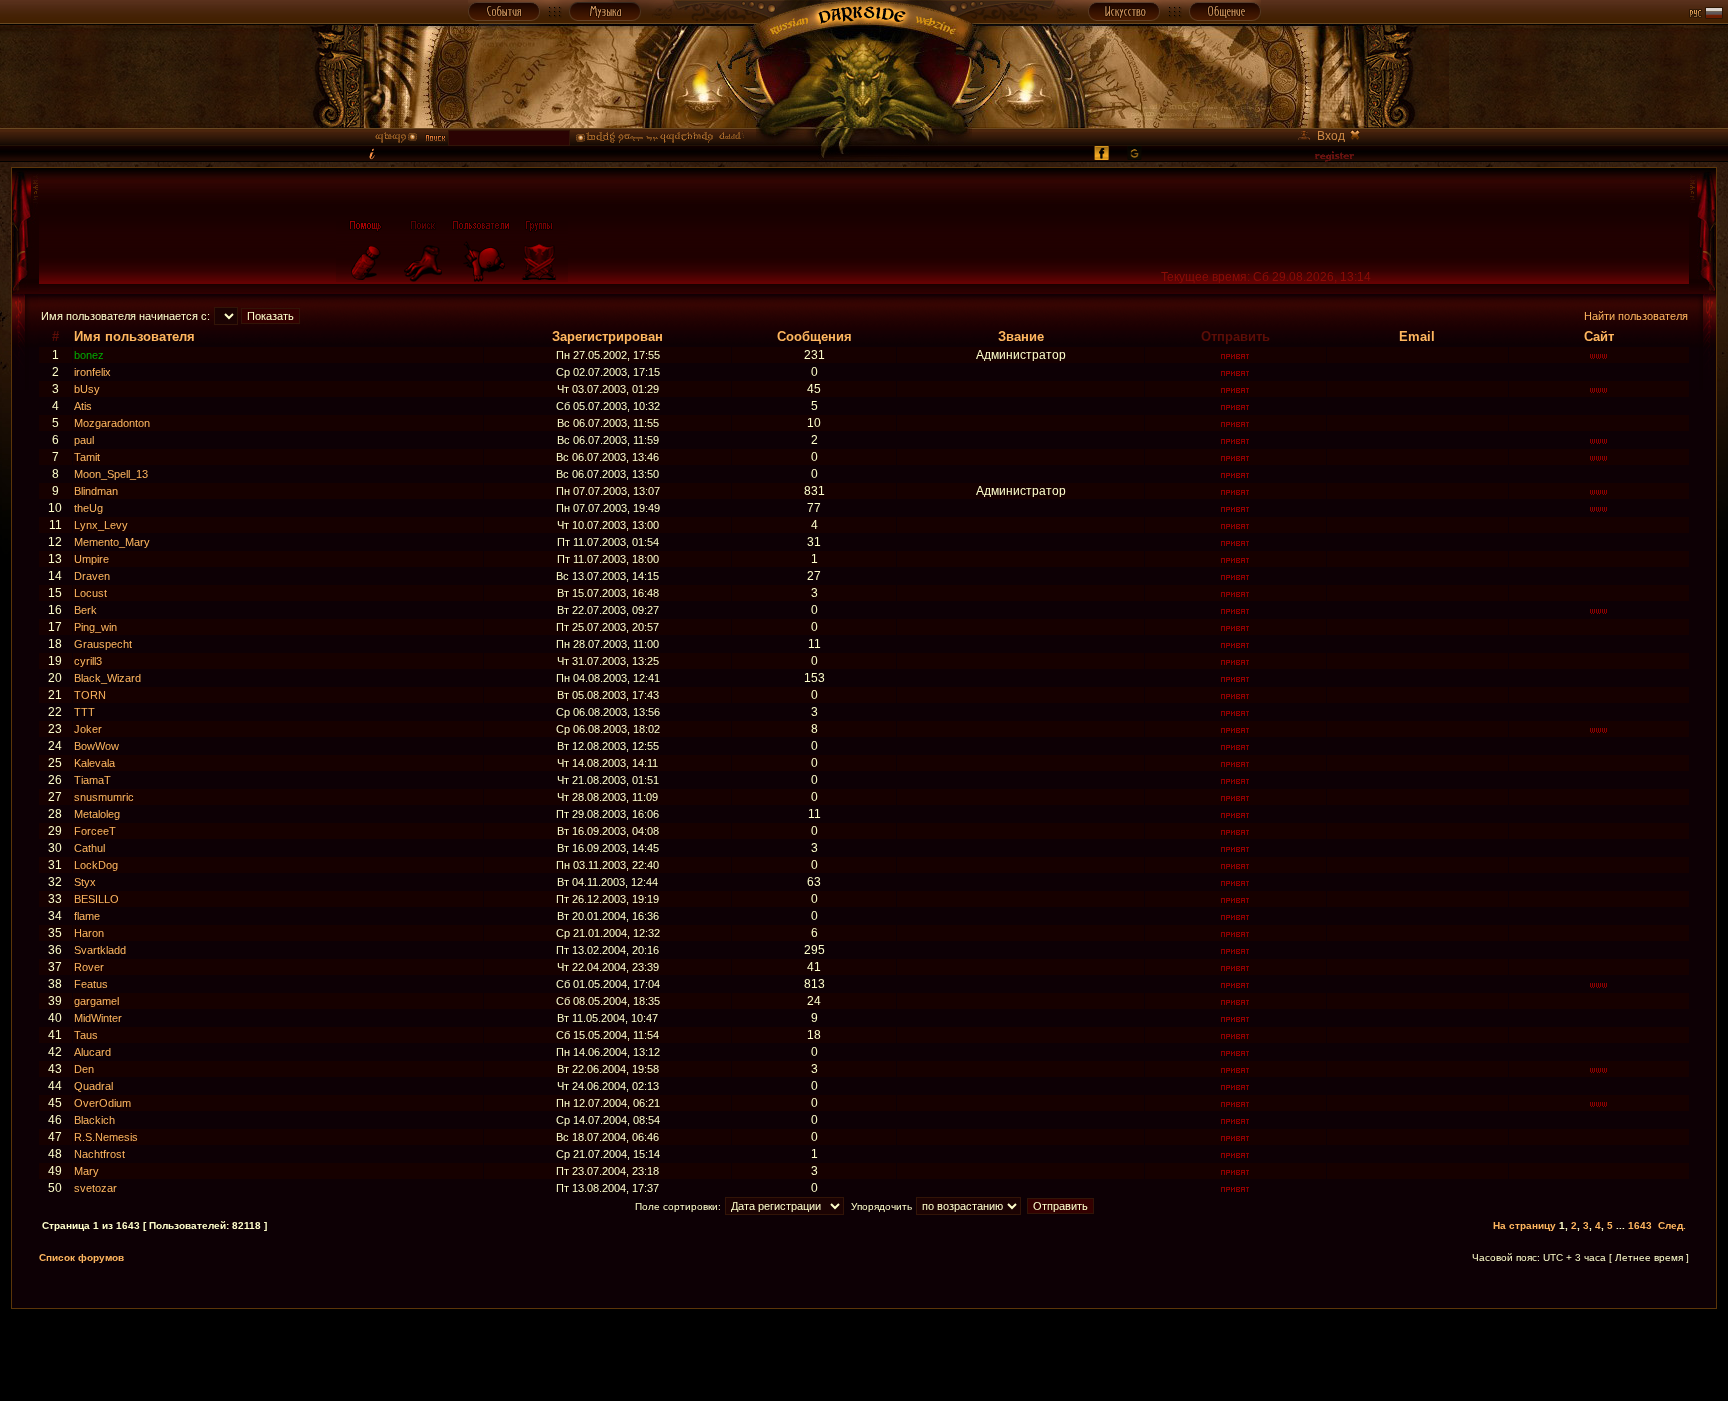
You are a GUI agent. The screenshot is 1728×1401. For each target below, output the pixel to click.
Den (84, 1069)
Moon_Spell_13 (111, 474)
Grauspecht (103, 644)
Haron (89, 933)
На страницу (1524, 1225)
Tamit (87, 457)
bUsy (87, 389)
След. (1672, 1225)
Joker (88, 729)
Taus (86, 1035)
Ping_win (95, 627)
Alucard (92, 1052)
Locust (90, 593)
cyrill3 (88, 661)
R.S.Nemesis (106, 1137)
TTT (84, 712)
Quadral (93, 1086)
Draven (92, 576)
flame (87, 916)
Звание (1021, 336)
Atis (83, 406)
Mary (86, 1171)
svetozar (95, 1188)
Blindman (96, 491)
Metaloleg (97, 814)
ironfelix (92, 372)
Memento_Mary (112, 542)
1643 (1640, 1225)
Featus (91, 984)
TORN (90, 695)
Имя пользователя (134, 336)
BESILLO (96, 899)
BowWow (96, 746)
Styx (85, 882)
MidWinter (98, 1018)
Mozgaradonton (112, 423)
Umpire (91, 559)
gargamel (96, 1001)
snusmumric (104, 797)
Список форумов (81, 1257)
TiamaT (92, 780)
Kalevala (94, 763)
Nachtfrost (99, 1154)
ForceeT (95, 831)
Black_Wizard (107, 678)
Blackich (94, 1120)
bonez (89, 355)
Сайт (1599, 336)
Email (1417, 336)
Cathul (89, 848)
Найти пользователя (1636, 316)
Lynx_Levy (101, 525)
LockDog (96, 865)
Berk (85, 610)
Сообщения (814, 336)
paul (84, 440)
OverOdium (102, 1103)
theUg (88, 508)
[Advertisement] (864, 1354)
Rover (89, 967)
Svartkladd (100, 950)
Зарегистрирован (607, 336)
